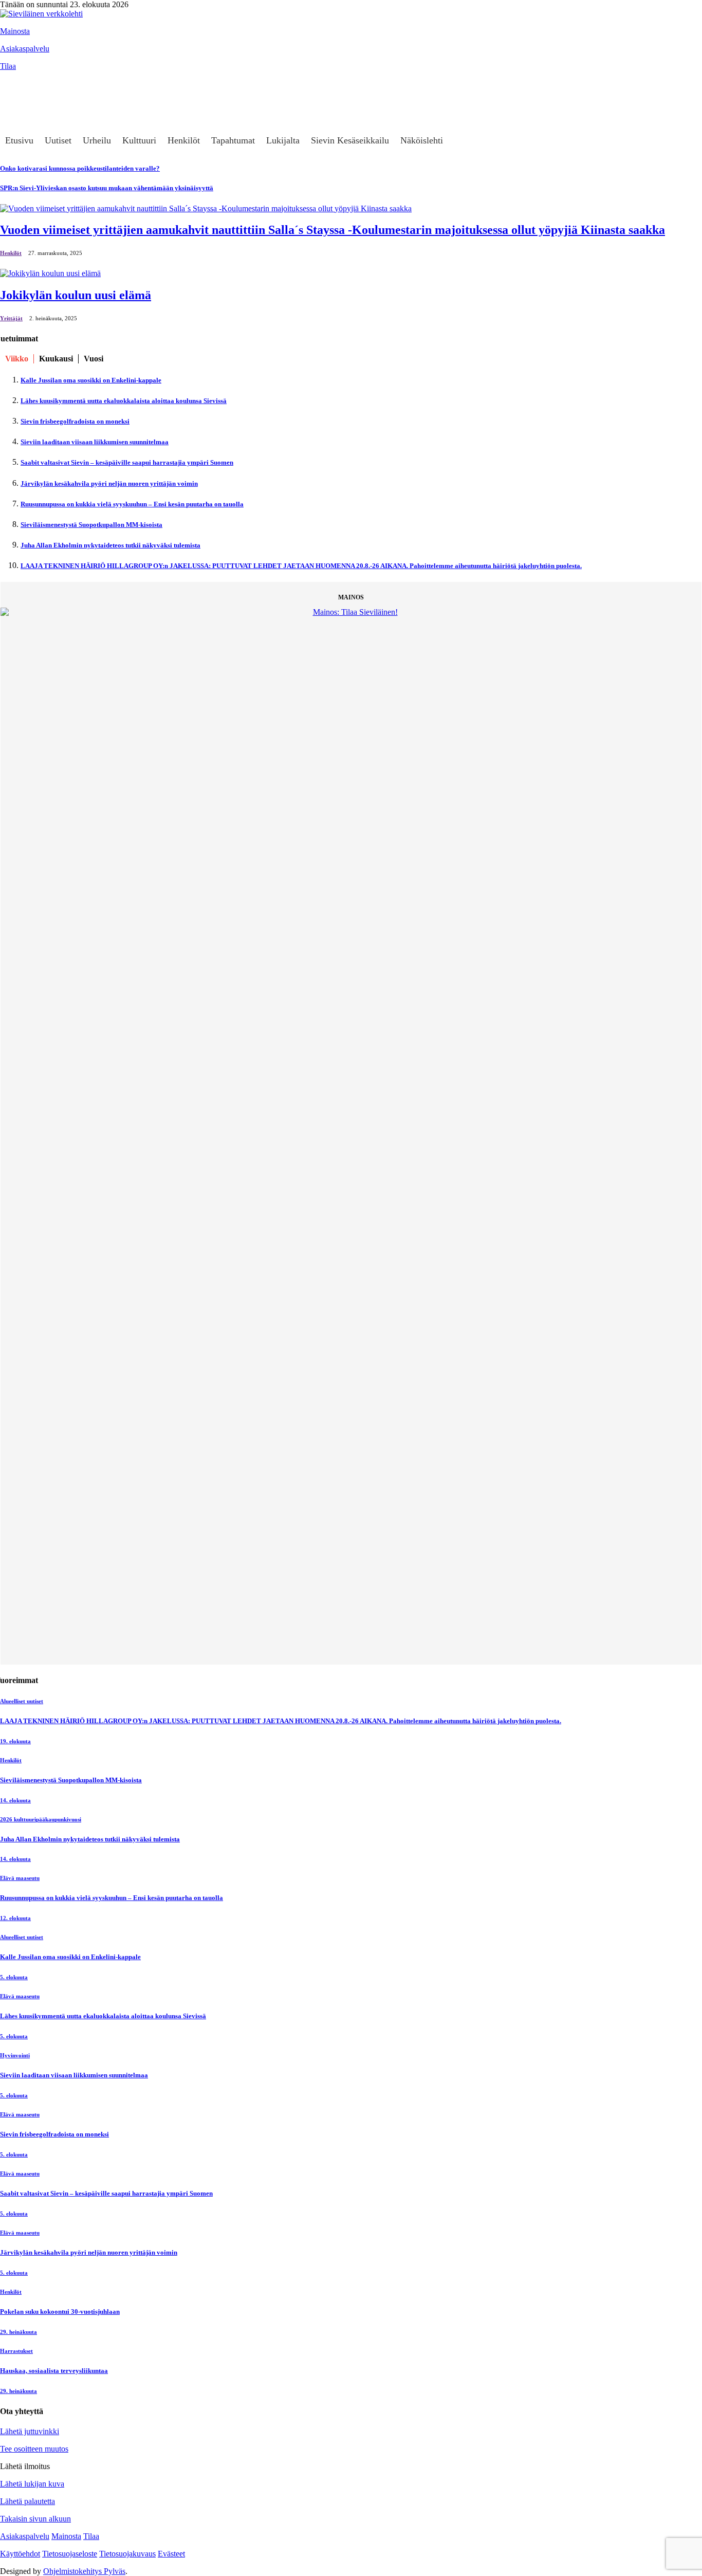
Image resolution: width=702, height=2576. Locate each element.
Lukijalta (283, 140)
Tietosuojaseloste (70, 2554)
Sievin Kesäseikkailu (350, 140)
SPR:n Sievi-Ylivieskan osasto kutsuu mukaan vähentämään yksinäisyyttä (107, 188)
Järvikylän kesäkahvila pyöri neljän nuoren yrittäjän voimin (109, 483)
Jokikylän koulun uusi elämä (76, 295)
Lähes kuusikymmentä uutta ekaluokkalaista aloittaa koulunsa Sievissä (124, 401)
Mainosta (15, 31)
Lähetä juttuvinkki (30, 2431)
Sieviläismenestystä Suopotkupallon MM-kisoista (91, 525)
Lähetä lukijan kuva (32, 2484)
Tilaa (8, 66)
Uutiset (58, 140)
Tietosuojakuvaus (127, 2554)
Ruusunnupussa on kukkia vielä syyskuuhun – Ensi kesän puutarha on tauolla (132, 504)
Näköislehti (422, 140)
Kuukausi (56, 359)
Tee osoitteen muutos (34, 2449)
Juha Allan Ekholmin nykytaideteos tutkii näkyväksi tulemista (110, 545)
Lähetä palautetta (27, 2501)
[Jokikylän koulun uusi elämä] (50, 273)
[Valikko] (13, 81)
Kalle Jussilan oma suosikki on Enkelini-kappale (91, 380)
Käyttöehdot (20, 2554)
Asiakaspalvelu (25, 49)
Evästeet (171, 2554)
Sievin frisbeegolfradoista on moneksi (75, 421)
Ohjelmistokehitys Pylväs (84, 2571)
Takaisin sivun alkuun (35, 2519)
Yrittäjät (11, 318)
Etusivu (19, 140)
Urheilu (97, 140)
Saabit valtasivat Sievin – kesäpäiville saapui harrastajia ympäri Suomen (127, 462)
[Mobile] (13, 102)
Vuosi (94, 359)
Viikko (17, 359)
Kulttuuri (139, 140)
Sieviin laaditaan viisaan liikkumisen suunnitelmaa (95, 442)
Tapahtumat (233, 140)
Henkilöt (184, 140)
